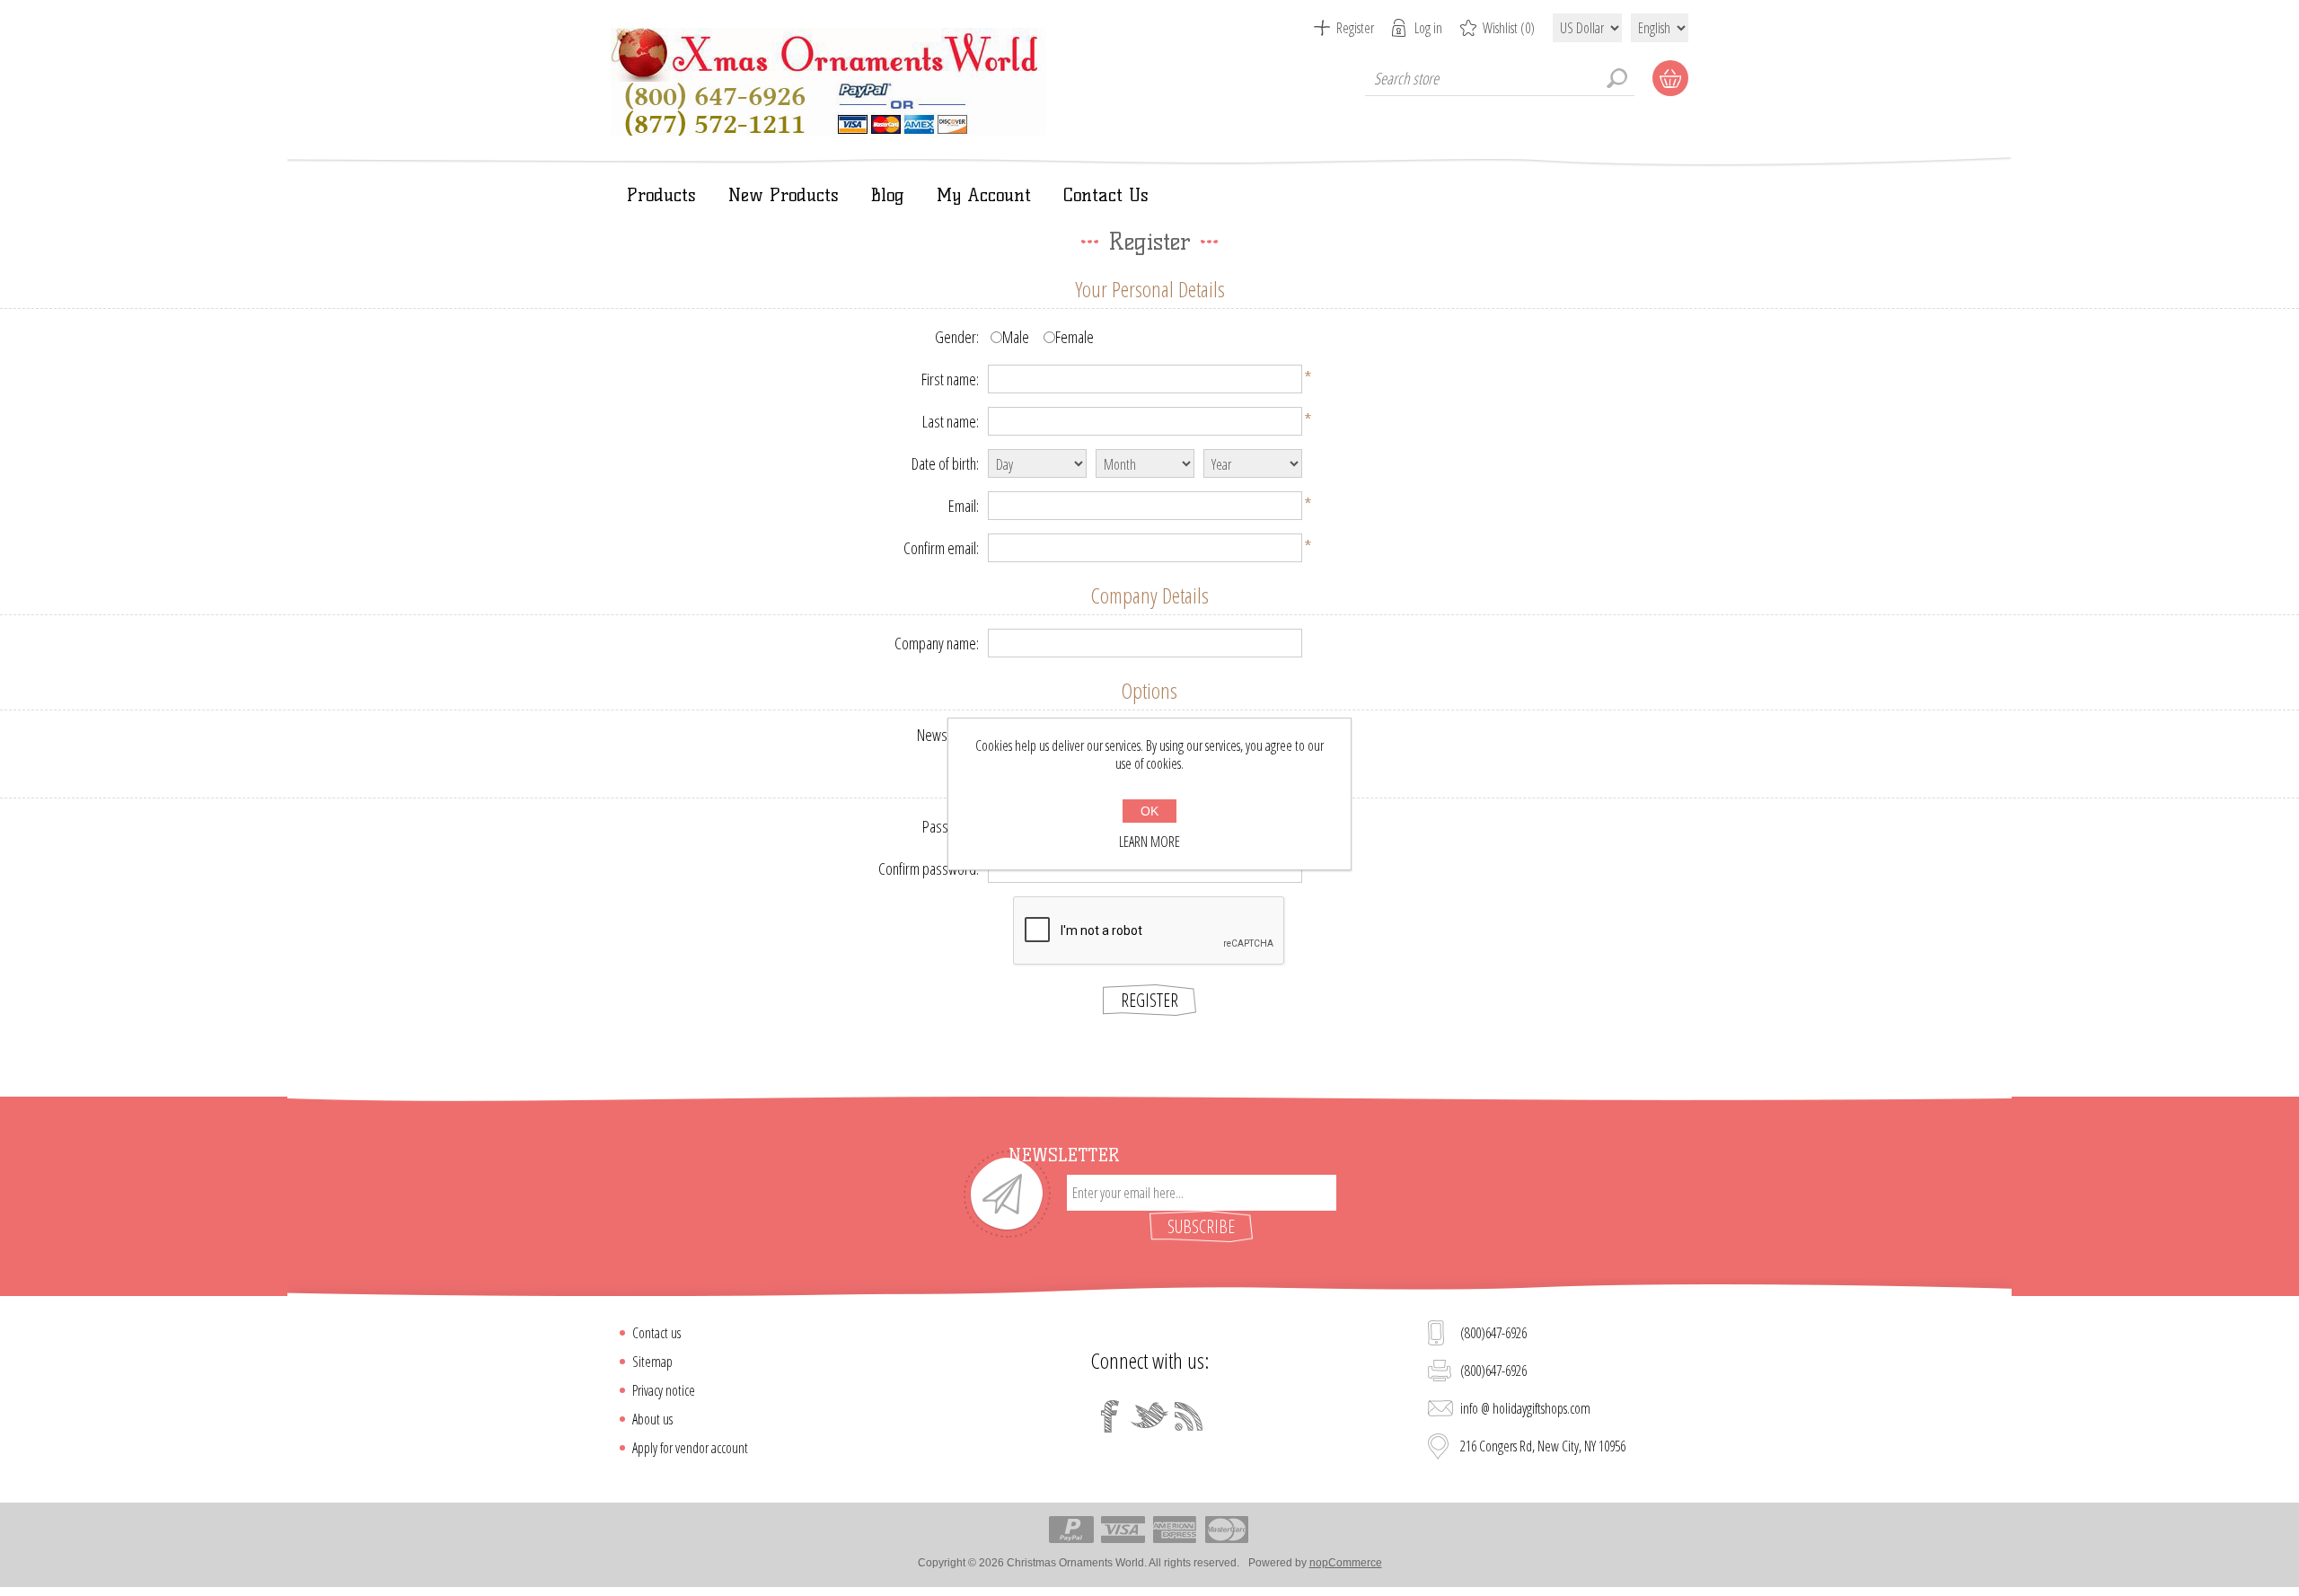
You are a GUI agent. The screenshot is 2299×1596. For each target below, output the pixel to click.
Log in (1428, 28)
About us (652, 1419)
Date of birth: (945, 463)
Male (1016, 337)
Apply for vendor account (690, 1448)
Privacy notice (664, 1390)
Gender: (957, 337)
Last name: (951, 421)
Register (1355, 28)
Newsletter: (948, 735)
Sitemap (652, 1362)
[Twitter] (1149, 1416)
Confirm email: (941, 548)
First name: (950, 379)
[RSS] (1189, 1416)
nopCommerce (1346, 1563)
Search (1616, 78)
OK (1149, 811)
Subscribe (1201, 1226)
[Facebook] (1110, 1416)
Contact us (656, 1333)
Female (1075, 337)
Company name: (937, 643)
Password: (951, 826)
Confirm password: (929, 869)
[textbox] (1500, 78)
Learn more (1149, 842)
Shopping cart (1670, 78)
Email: (964, 506)
